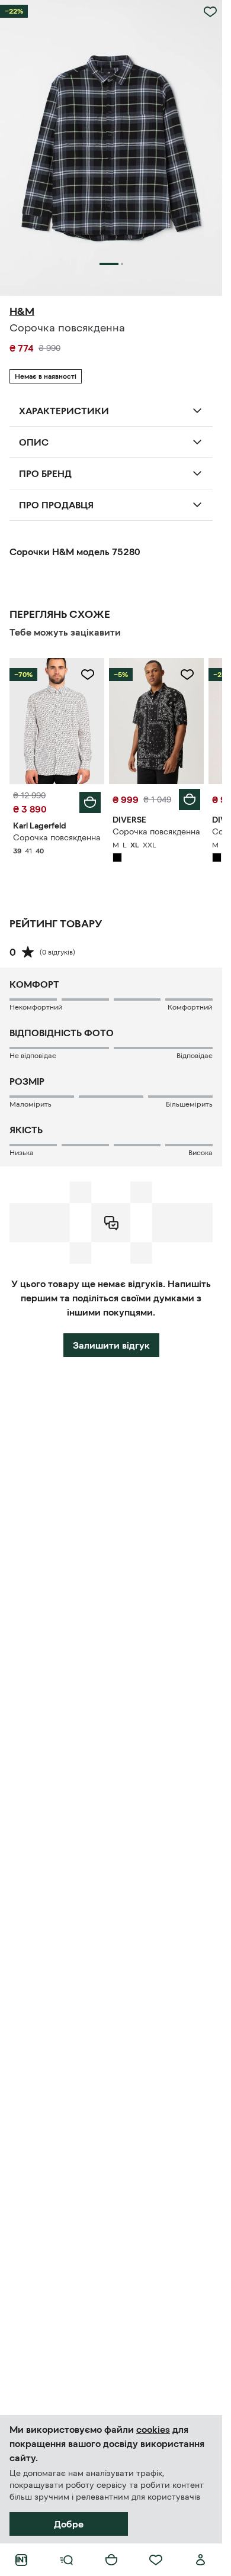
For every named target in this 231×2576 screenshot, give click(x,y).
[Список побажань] (156, 2560)
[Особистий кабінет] (201, 2560)
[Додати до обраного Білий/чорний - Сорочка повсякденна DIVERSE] (187, 675)
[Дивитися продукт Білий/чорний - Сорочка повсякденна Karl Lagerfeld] (57, 721)
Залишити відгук (111, 1345)
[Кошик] (111, 2560)
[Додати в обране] (210, 12)
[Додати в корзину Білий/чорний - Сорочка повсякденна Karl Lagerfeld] (90, 802)
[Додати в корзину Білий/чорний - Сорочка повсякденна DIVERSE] (190, 799)
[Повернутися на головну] (21, 2560)
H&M (22, 311)
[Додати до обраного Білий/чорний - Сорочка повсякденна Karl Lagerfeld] (88, 675)
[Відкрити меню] (66, 2560)
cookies (153, 2429)
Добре (69, 2524)
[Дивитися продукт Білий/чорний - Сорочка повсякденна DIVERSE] (156, 721)
